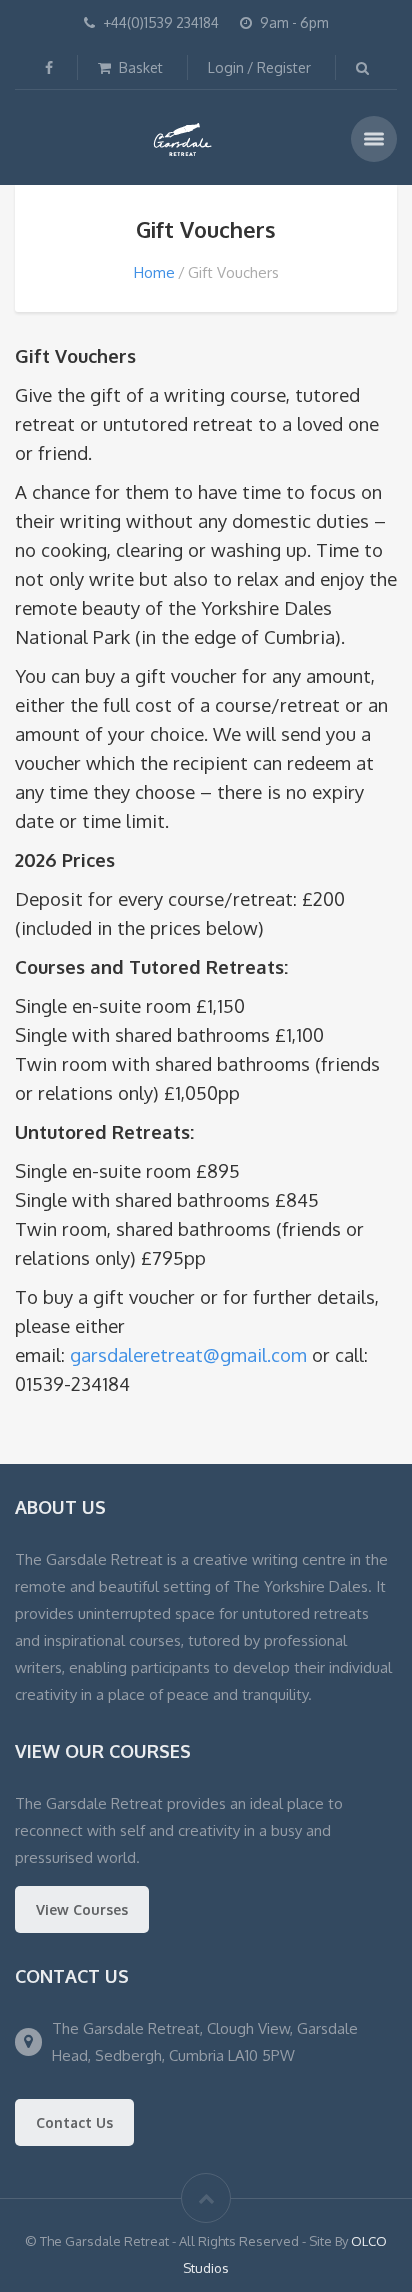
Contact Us (74, 2122)
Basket (139, 67)
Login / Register (259, 67)
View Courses (82, 1909)
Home (154, 272)
